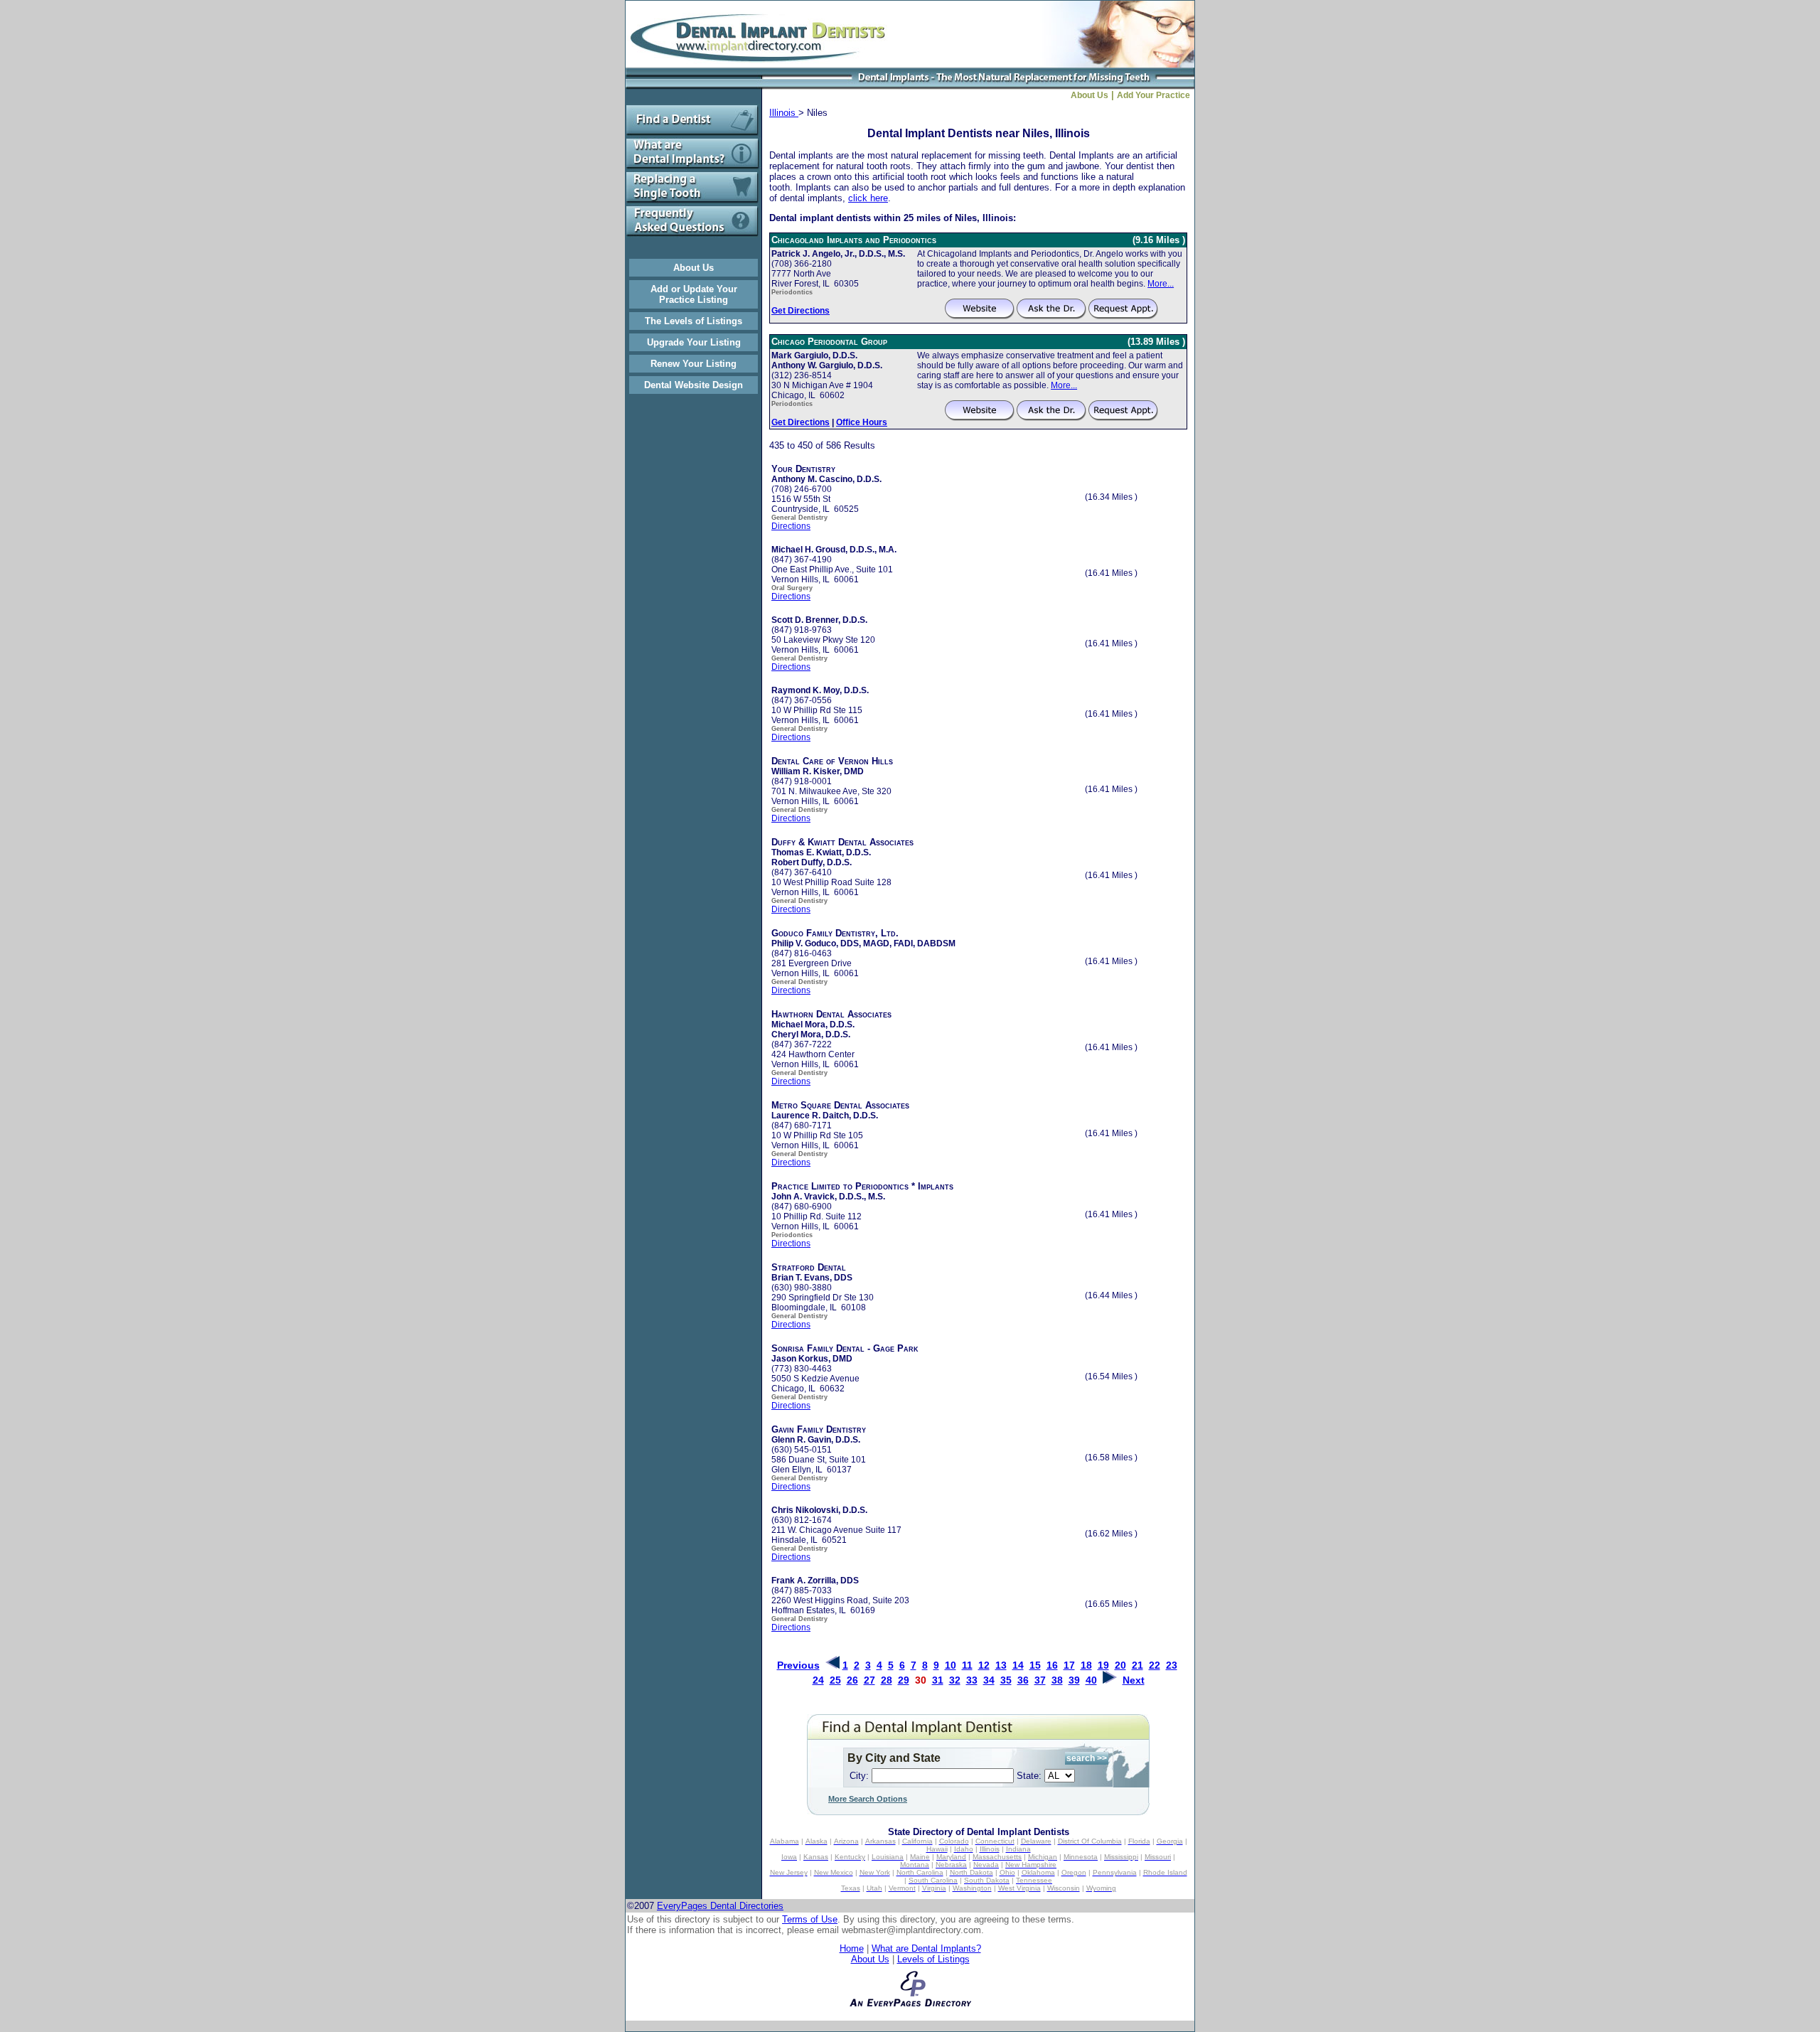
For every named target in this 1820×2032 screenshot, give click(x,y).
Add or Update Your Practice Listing (694, 294)
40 (1091, 1680)
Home (852, 1948)
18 (1086, 1665)
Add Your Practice (1156, 95)
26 (852, 1680)
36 (1023, 1680)
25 (835, 1680)
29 (904, 1680)
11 (967, 1665)
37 (1040, 1680)
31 (938, 1680)
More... (1161, 284)
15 (1035, 1665)
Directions (791, 526)
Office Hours (862, 422)
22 (1155, 1665)
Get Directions (801, 311)
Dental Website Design (694, 385)
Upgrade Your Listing (694, 342)
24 (818, 1680)
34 (989, 1680)
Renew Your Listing (694, 364)
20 (1120, 1665)
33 (972, 1680)
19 (1103, 1665)
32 (955, 1680)
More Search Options (868, 1799)
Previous (798, 1665)
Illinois (784, 113)
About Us (694, 268)
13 (1001, 1665)
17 (1069, 1665)
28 (887, 1680)
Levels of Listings (933, 1959)
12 (984, 1665)
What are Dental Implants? (926, 1948)
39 (1074, 1680)
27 (869, 1680)
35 (1006, 1680)
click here (868, 198)
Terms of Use (810, 1919)
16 (1052, 1665)
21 (1137, 1665)
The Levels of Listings (694, 321)
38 (1057, 1680)
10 (951, 1665)
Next (1134, 1680)
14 (1018, 1665)
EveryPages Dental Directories (720, 1906)
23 (1172, 1665)
